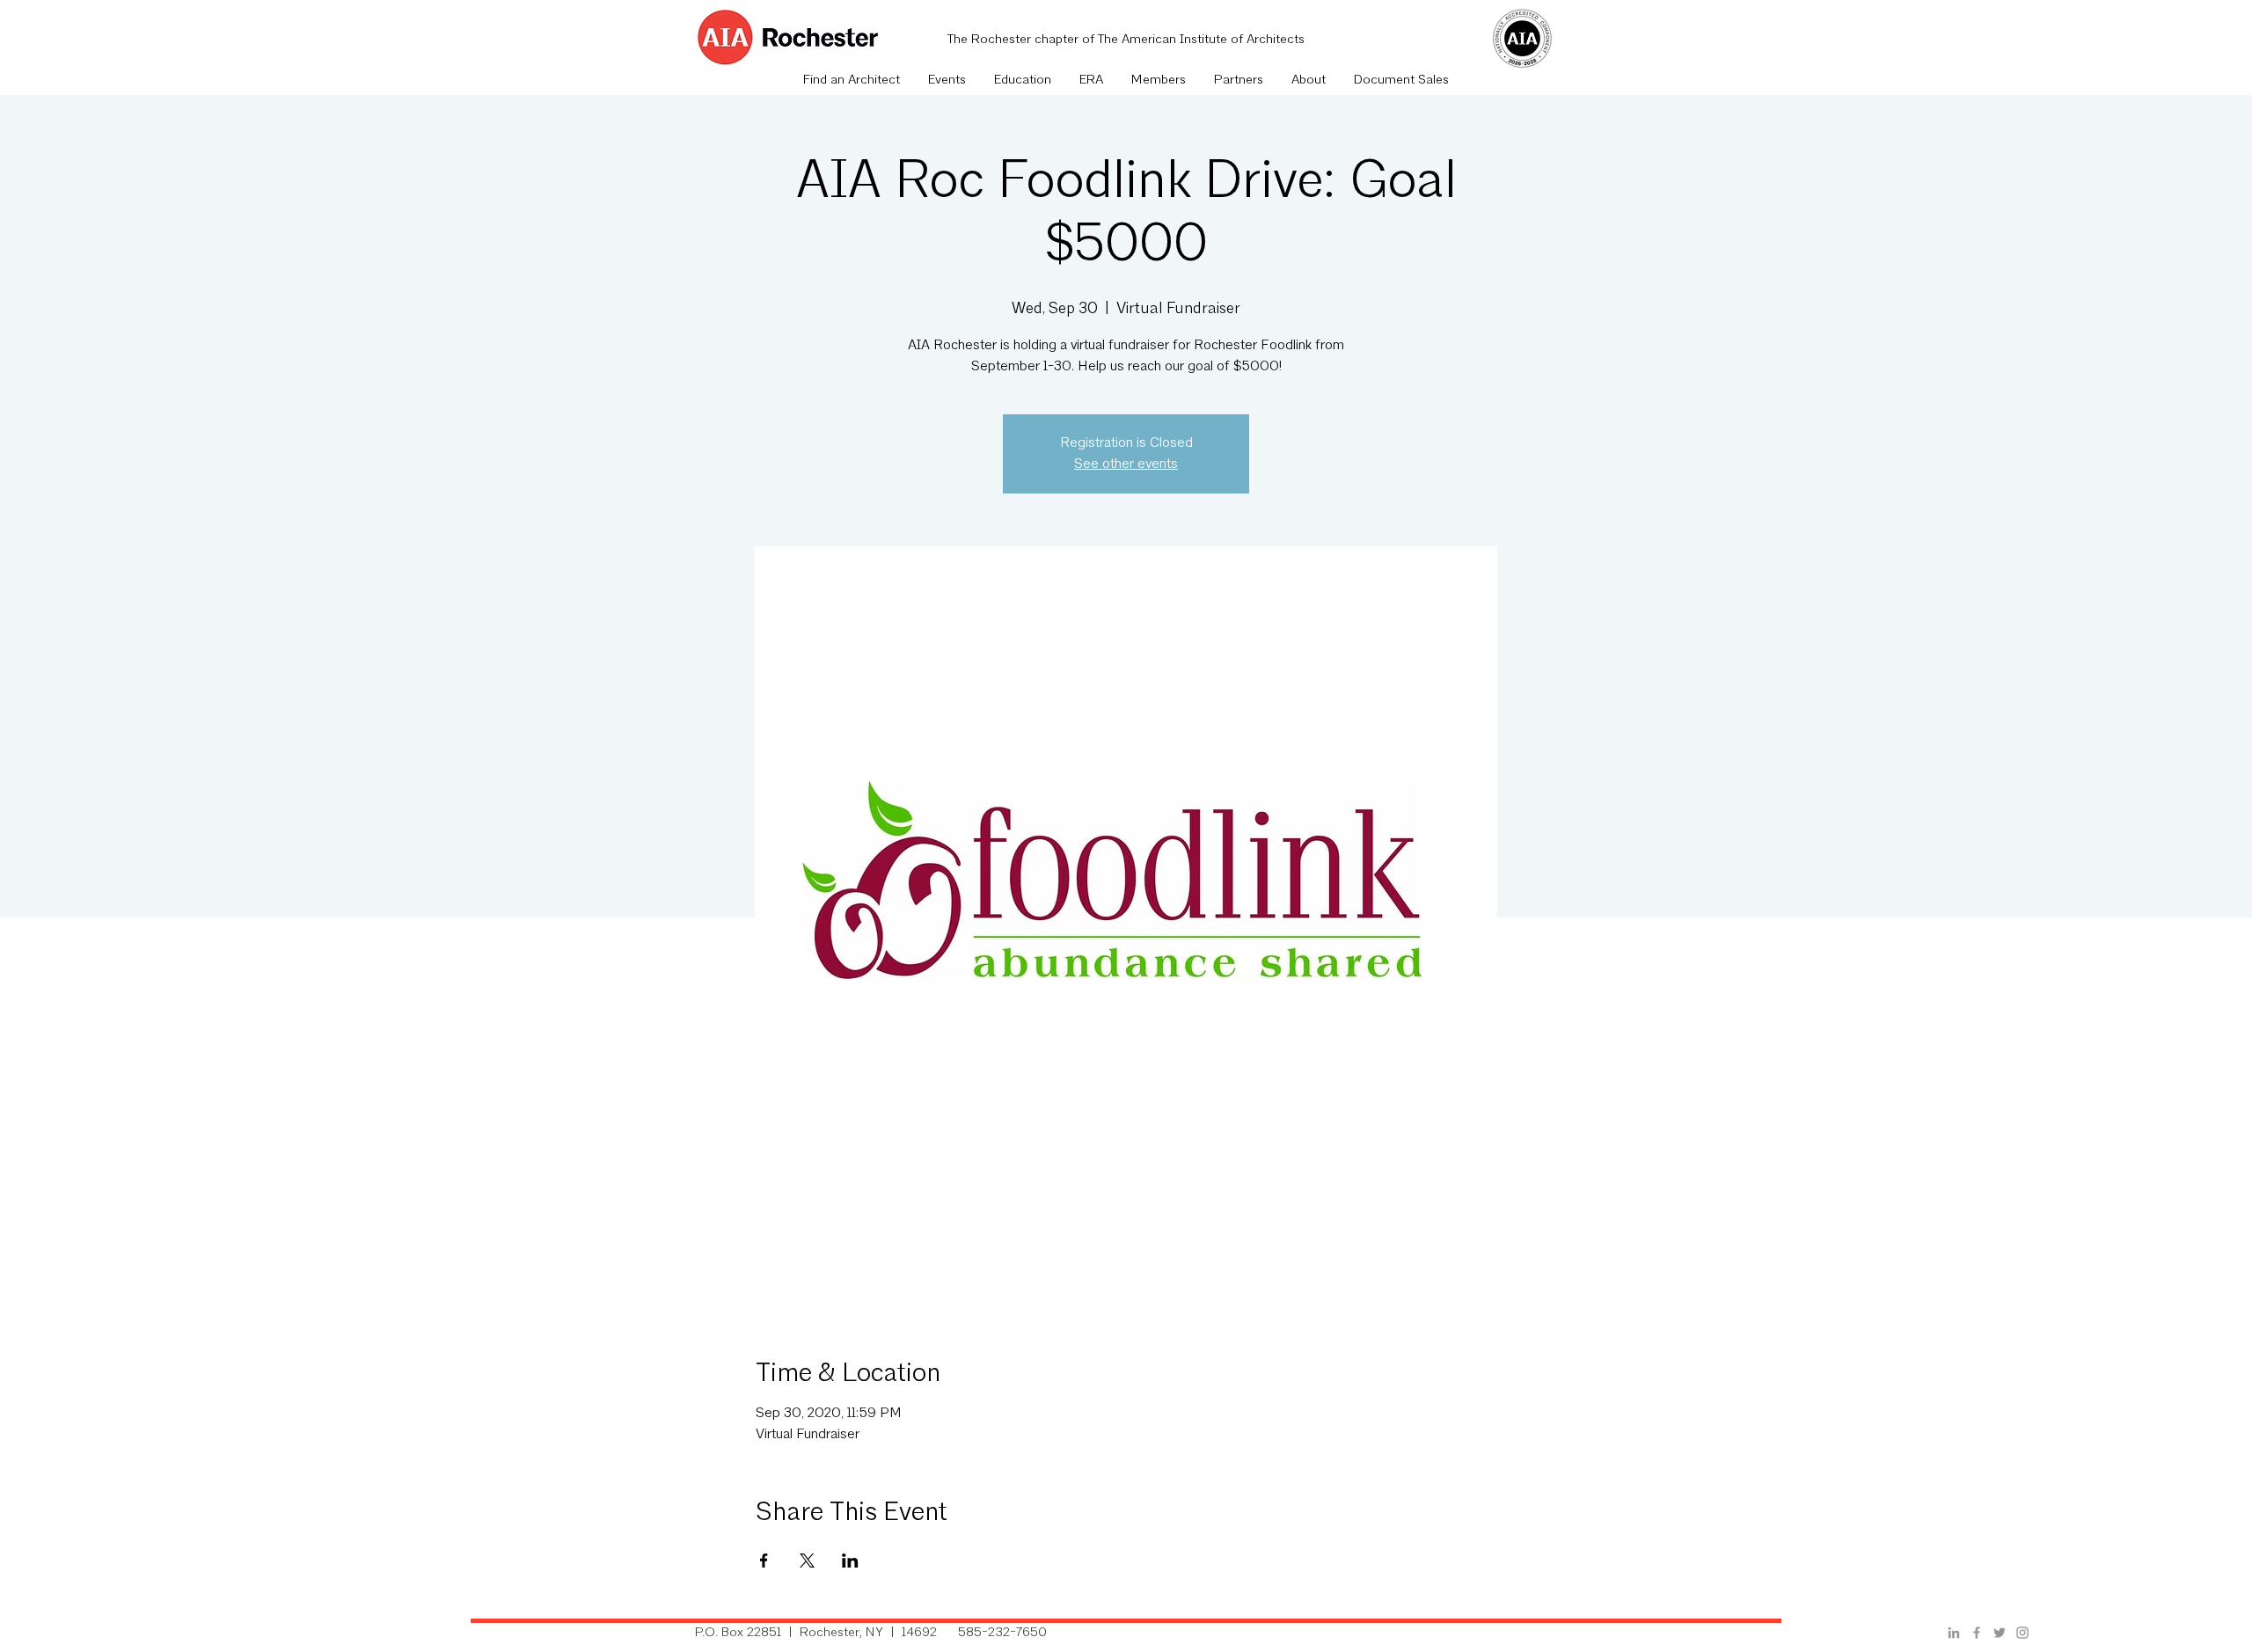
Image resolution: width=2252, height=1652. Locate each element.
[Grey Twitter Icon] (2000, 1633)
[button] (947, 81)
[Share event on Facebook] (764, 1561)
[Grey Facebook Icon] (1977, 1633)
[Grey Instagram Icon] (2022, 1633)
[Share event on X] (807, 1561)
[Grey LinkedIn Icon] (1954, 1633)
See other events (1126, 464)
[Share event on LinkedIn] (850, 1561)
